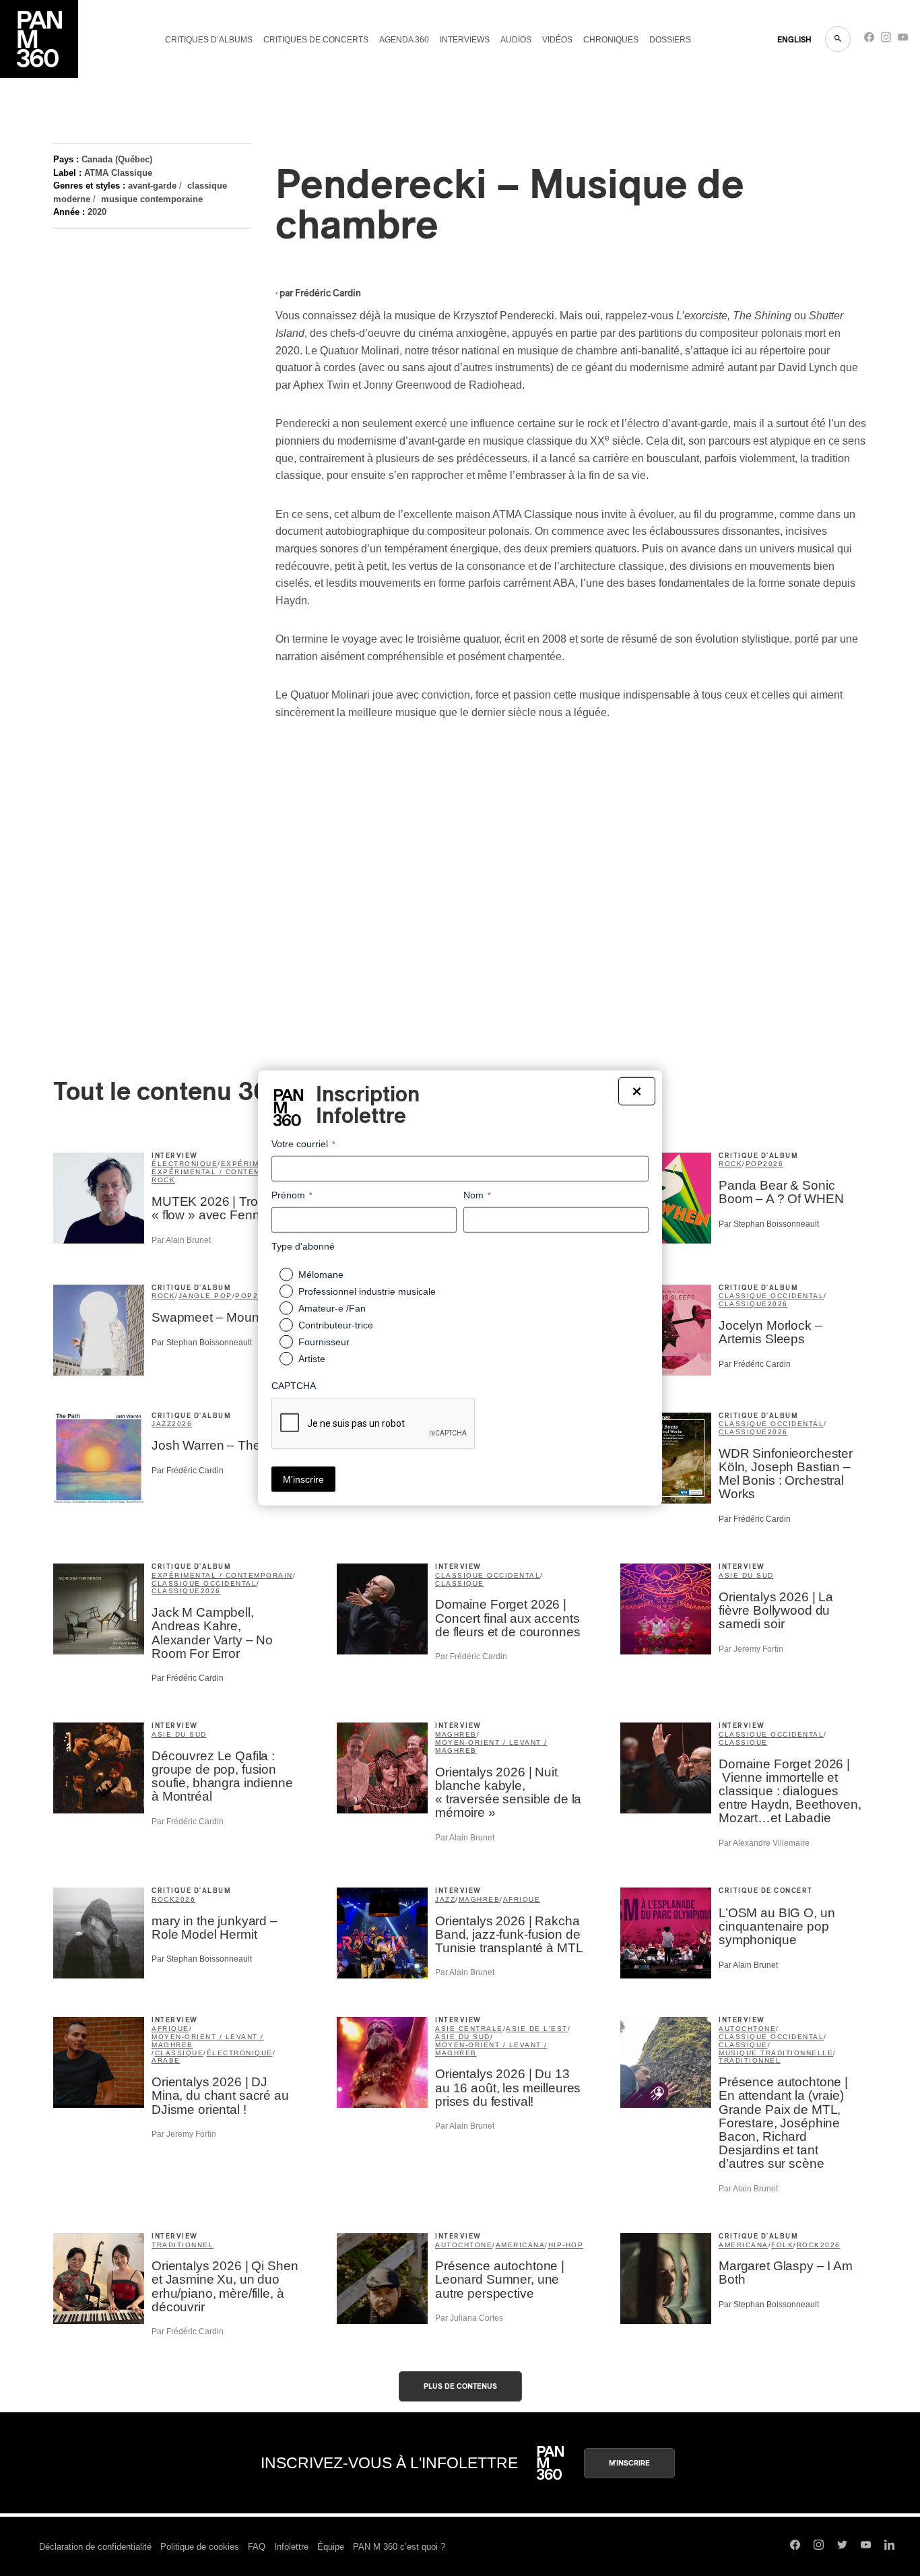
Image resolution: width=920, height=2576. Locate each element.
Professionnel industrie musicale (367, 1291)
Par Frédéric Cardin (755, 1364)
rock (163, 1180)
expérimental (253, 1164)
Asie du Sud (746, 1575)
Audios (516, 40)
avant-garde (152, 186)
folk (782, 2245)
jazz (162, 1424)
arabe (166, 2060)
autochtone (747, 2029)
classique (743, 1304)
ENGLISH (794, 40)
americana (521, 2245)
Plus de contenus (460, 2386)
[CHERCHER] (838, 39)
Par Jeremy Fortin (751, 1649)
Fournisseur (324, 1342)
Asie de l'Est (537, 2029)
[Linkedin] (889, 2546)
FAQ (257, 2547)
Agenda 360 (404, 40)
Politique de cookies (200, 2547)
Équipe (331, 2547)
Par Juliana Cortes (469, 2318)
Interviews (465, 40)
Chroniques (611, 40)
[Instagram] (886, 40)
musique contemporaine (152, 199)
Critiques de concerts (316, 40)
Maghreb (456, 1734)
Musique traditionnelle (776, 2053)
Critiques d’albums (209, 40)
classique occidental (771, 1296)
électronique (185, 1164)
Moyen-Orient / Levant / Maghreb (491, 1746)
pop (755, 1164)
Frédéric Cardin (328, 294)
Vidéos (557, 40)
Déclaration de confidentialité (95, 2547)
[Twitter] (842, 2546)
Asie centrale (469, 2029)
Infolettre (291, 2547)
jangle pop (205, 1296)
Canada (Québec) (117, 159)
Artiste (312, 1359)
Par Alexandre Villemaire (764, 1843)
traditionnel (750, 2060)
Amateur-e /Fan (332, 1308)
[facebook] (869, 40)
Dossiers (670, 40)
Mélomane (321, 1275)
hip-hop (566, 2245)
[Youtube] (903, 40)
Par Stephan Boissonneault (769, 1224)
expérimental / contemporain (222, 1172)
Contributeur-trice (336, 1325)
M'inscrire (629, 2463)
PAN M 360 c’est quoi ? (399, 2547)
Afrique (522, 1899)
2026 (773, 1164)
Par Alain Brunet (181, 1240)
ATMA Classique (118, 173)
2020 (97, 212)
